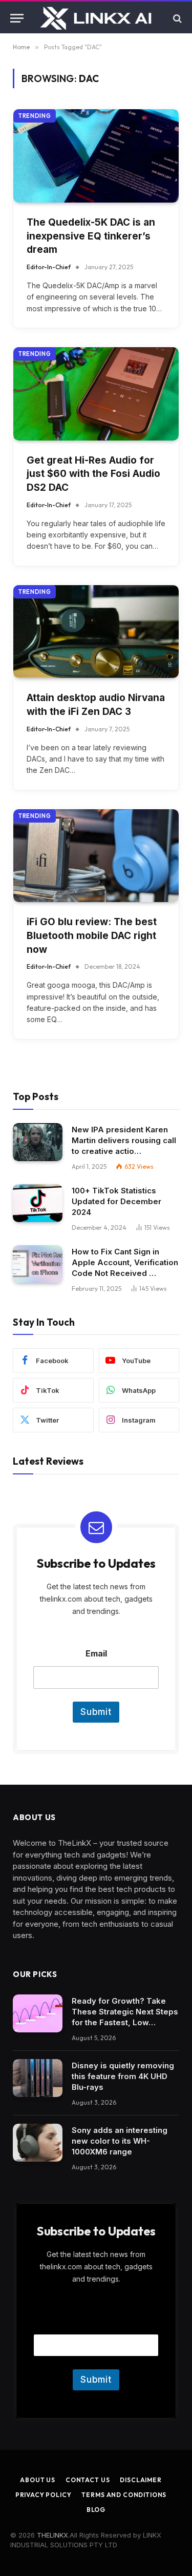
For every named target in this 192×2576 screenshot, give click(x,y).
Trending (35, 116)
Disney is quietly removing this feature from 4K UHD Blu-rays (123, 2076)
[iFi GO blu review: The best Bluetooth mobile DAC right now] (96, 856)
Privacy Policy (44, 2495)
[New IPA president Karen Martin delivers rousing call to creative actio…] (38, 1142)
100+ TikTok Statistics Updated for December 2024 (116, 1201)
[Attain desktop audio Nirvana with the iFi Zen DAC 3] (96, 632)
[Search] (176, 18)
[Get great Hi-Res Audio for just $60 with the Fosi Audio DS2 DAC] (96, 394)
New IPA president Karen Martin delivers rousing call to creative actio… (124, 1140)
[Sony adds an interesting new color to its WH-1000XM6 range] (38, 2143)
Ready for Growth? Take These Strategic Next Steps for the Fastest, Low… (125, 2012)
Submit (96, 1712)
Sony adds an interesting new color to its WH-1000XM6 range (120, 2141)
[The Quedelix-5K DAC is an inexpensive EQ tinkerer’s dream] (96, 156)
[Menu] (17, 18)
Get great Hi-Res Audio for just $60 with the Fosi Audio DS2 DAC (93, 474)
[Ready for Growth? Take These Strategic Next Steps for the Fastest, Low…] (38, 2014)
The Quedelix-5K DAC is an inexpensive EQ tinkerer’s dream (91, 236)
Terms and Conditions (124, 2495)
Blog (96, 2510)
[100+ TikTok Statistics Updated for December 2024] (38, 1203)
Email (96, 1654)
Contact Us (88, 2480)
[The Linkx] (97, 18)
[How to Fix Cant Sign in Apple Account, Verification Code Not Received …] (38, 1264)
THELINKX (52, 2535)
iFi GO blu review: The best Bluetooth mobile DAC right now (92, 935)
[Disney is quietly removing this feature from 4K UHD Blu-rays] (38, 2078)
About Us (38, 2480)
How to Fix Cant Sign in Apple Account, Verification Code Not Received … (125, 1262)
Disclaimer (141, 2480)
